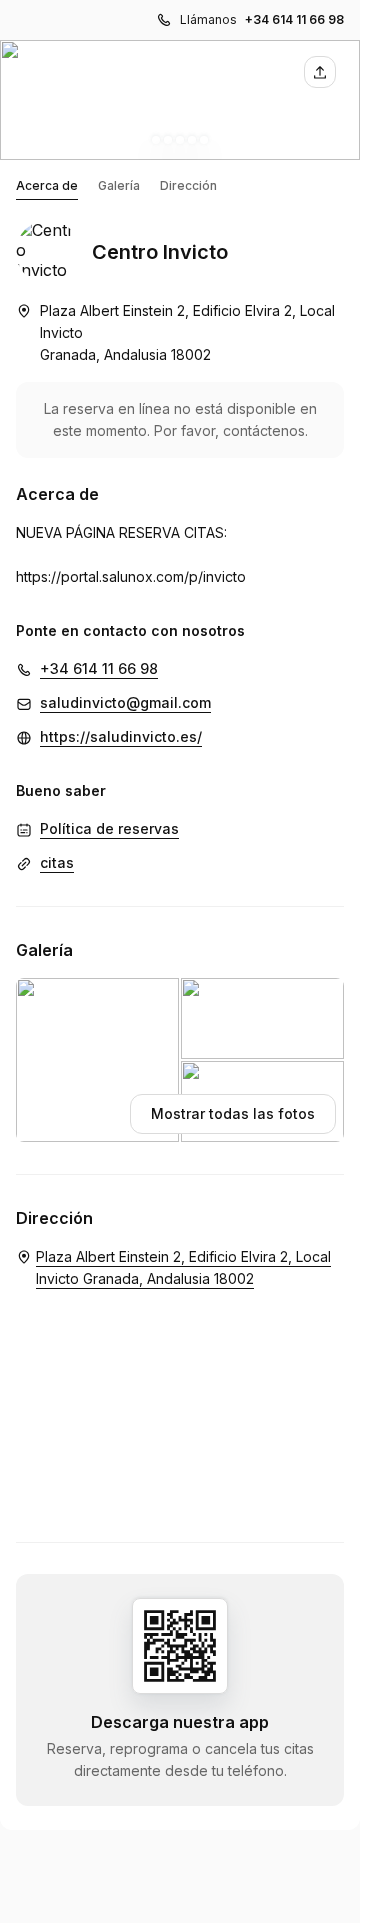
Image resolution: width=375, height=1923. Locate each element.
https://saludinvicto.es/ (121, 736)
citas (57, 862)
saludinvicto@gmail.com (125, 702)
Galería (119, 185)
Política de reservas (109, 828)
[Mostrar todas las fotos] (180, 100)
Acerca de (47, 185)
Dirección (188, 185)
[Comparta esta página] (320, 72)
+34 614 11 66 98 (294, 19)
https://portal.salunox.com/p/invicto (131, 576)
